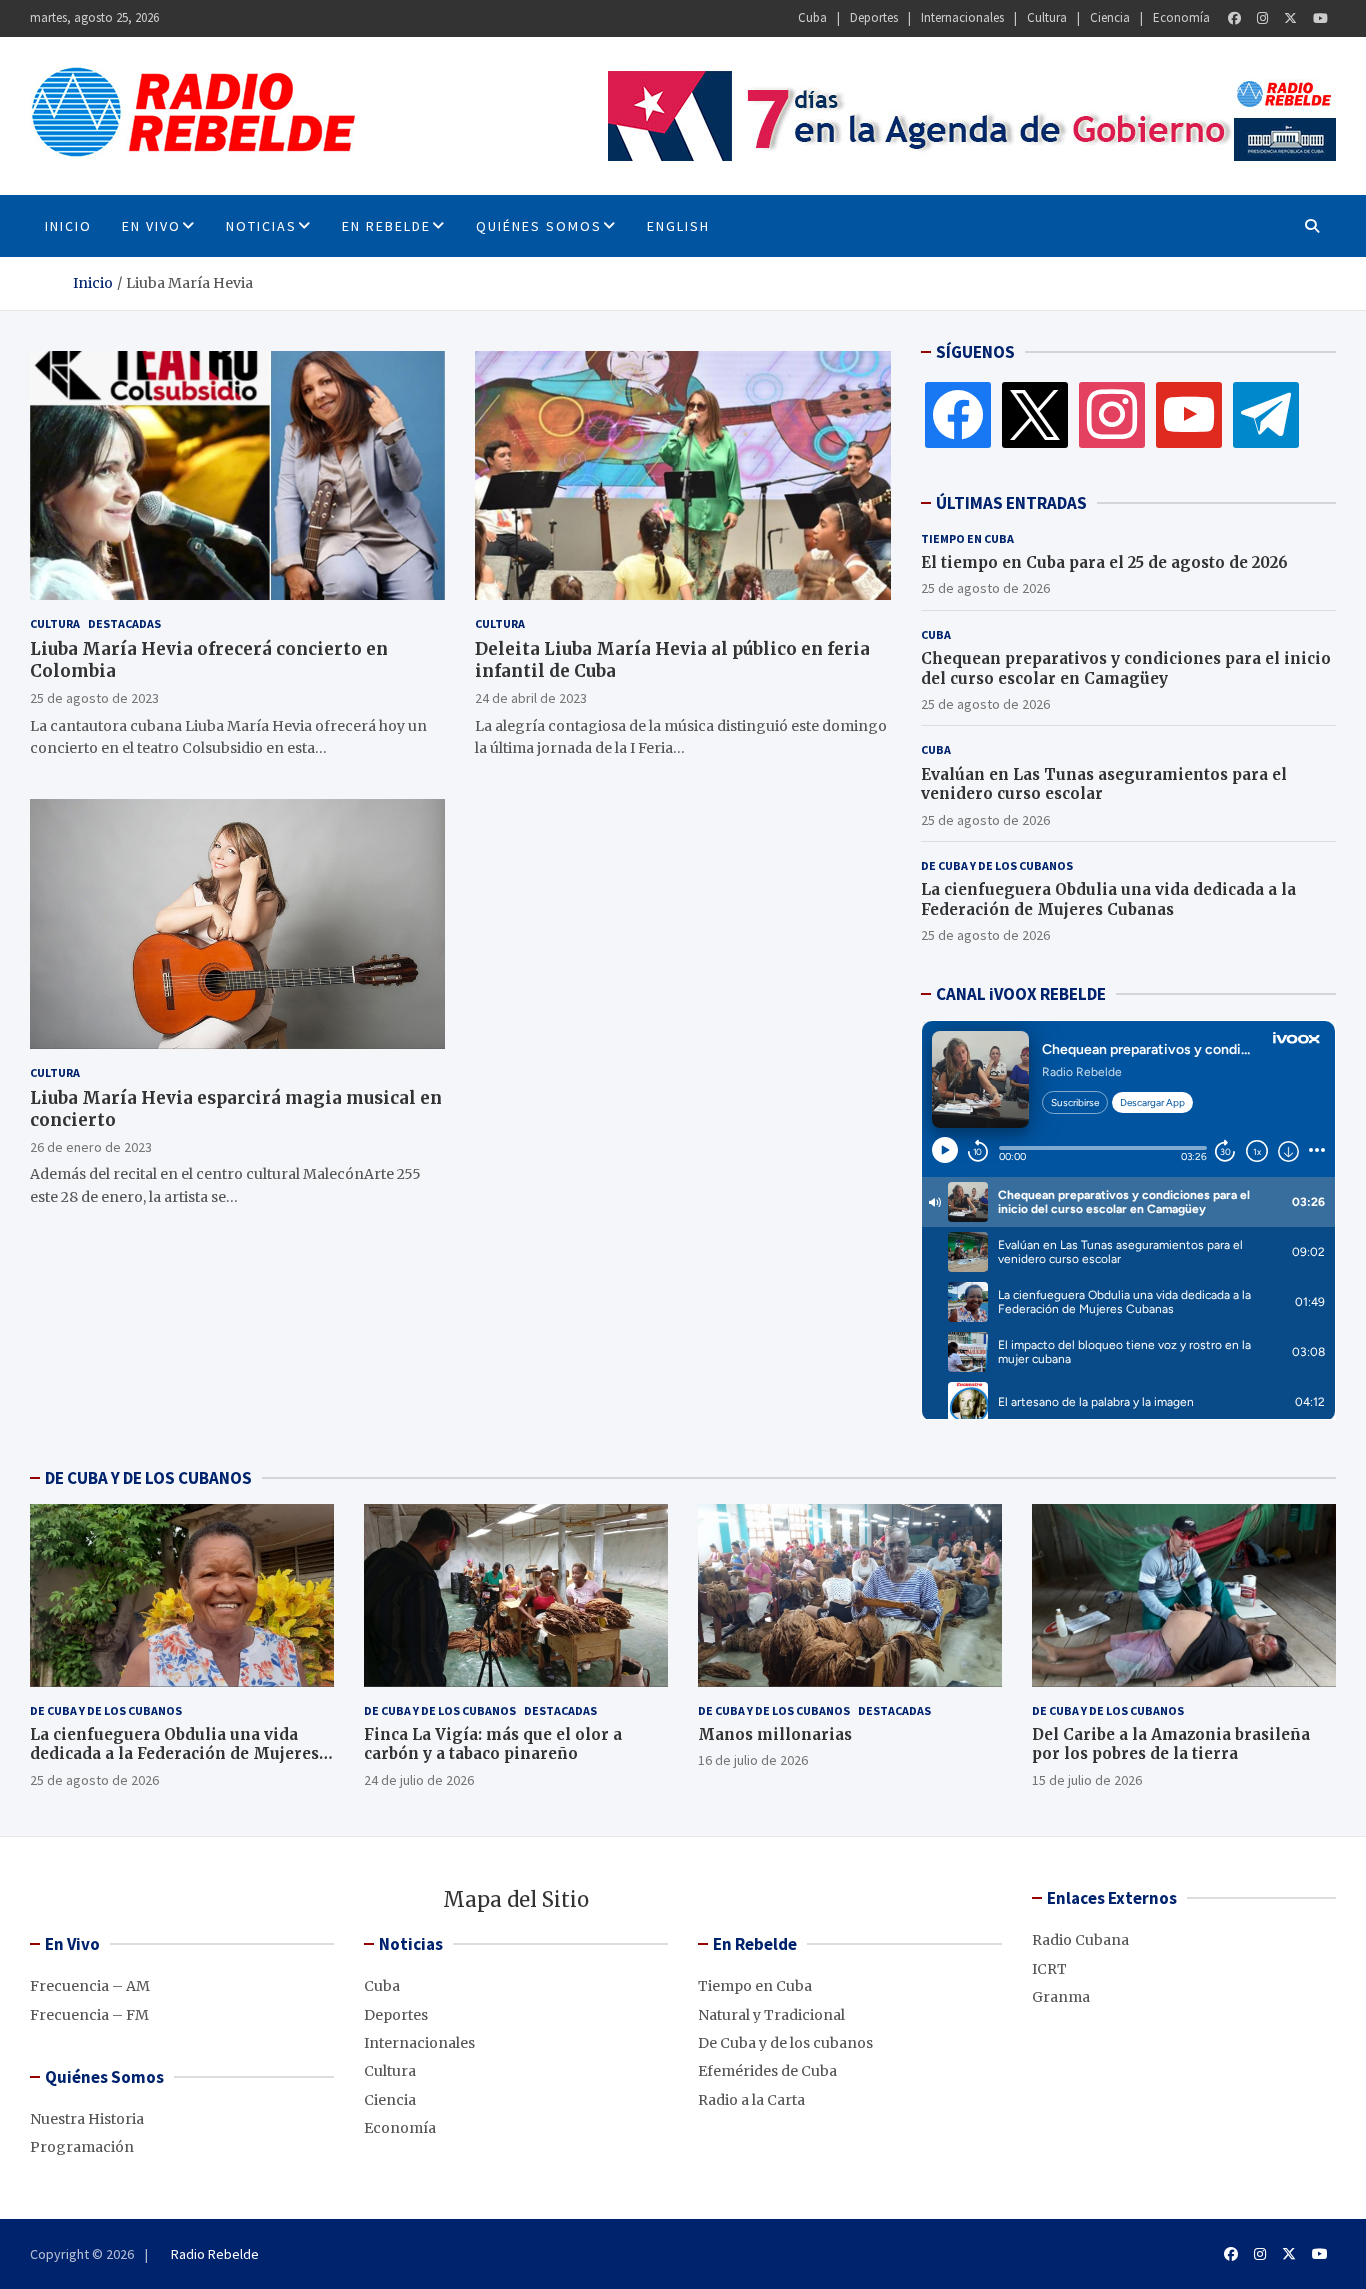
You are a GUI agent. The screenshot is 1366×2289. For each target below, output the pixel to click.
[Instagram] (1262, 18)
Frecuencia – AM (90, 1986)
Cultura (1047, 17)
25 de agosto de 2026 (985, 588)
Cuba (812, 17)
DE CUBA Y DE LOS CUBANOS (148, 1478)
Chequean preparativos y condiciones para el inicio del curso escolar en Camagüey (1126, 668)
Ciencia (1110, 17)
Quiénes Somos (539, 226)
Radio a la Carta (751, 2100)
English (678, 226)
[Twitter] (1290, 18)
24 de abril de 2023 (531, 698)
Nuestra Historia (87, 2119)
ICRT (1049, 1969)
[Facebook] (1234, 18)
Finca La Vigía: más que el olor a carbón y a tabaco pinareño (493, 1744)
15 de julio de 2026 (1087, 1780)
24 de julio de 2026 (419, 1780)
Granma (1061, 1997)
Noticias (261, 226)
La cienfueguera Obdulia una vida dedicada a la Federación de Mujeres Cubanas (1108, 899)
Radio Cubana (1080, 1940)
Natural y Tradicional (771, 2015)
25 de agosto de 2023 (94, 698)
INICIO (68, 226)
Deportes (874, 17)
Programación (82, 2147)
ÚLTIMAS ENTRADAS (1011, 503)
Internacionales (962, 17)
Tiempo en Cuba (967, 538)
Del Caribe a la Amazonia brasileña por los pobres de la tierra (1171, 1744)
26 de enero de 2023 (91, 1147)
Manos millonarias (775, 1734)
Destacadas (124, 623)
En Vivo (151, 226)
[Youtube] (1320, 18)
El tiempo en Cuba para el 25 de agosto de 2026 (1104, 562)
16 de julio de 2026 (753, 1760)
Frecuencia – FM (89, 2015)
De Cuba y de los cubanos (997, 865)
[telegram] (1266, 414)
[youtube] (1189, 414)
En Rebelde (386, 226)
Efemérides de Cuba (767, 2071)
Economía (1181, 17)
